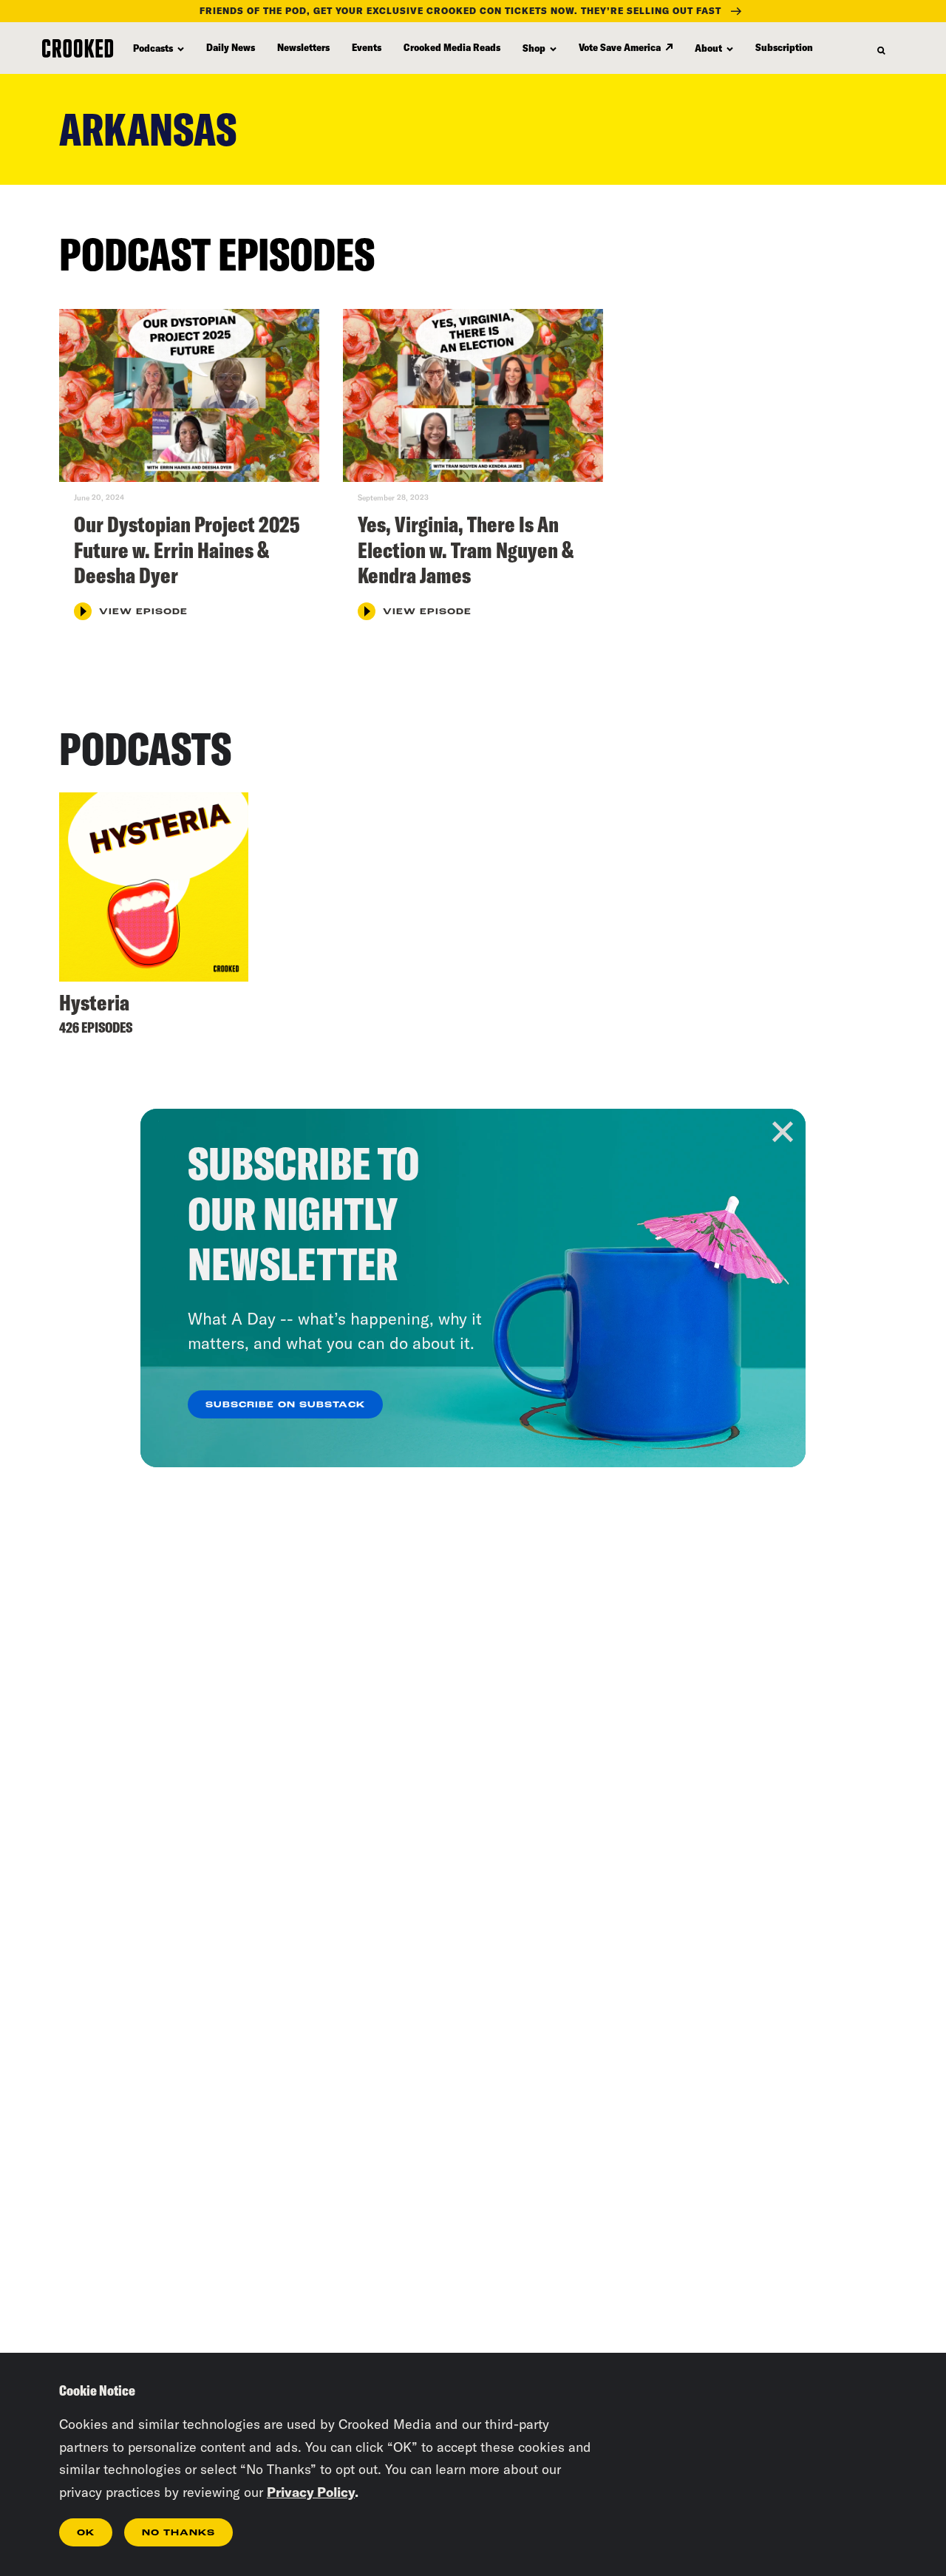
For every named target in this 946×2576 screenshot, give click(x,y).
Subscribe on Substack (285, 1405)
